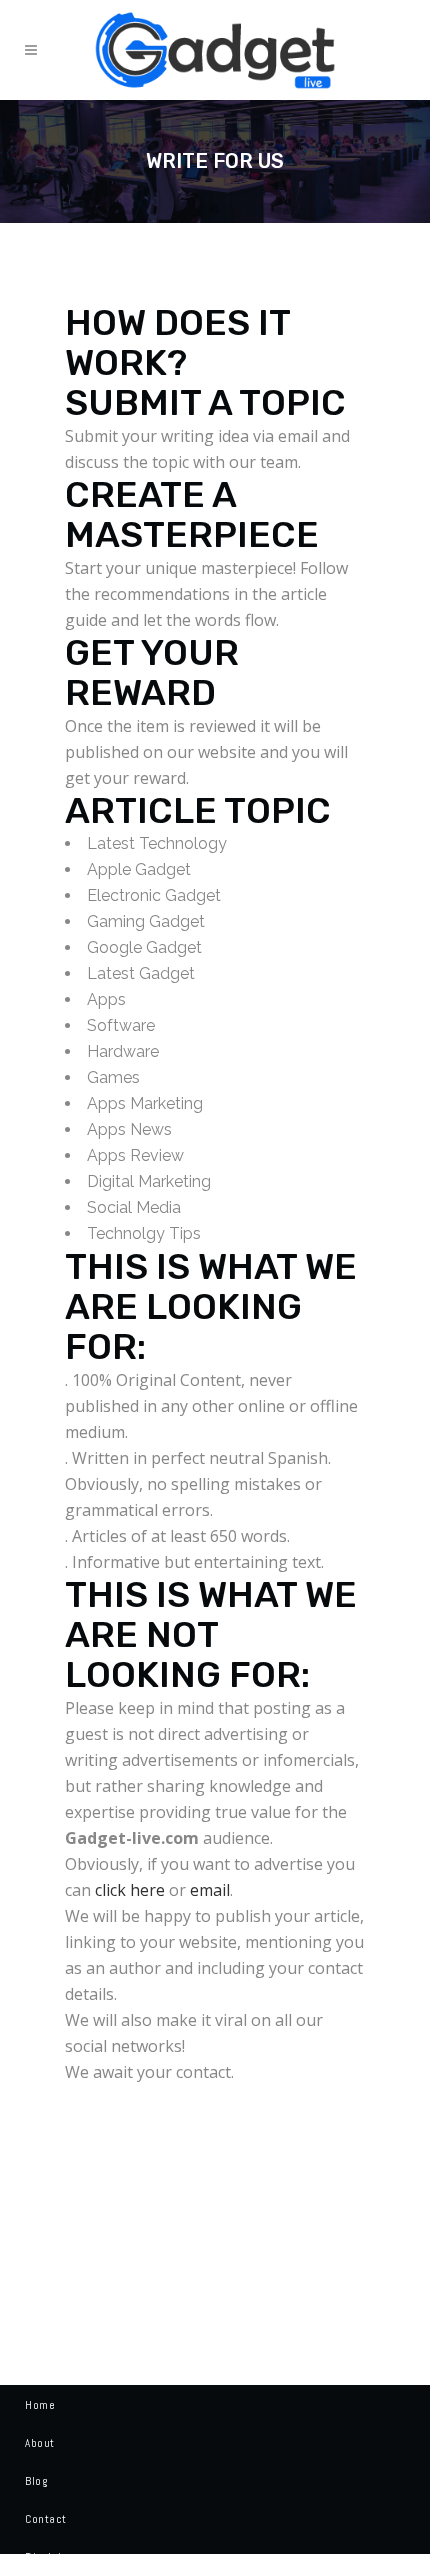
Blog (36, 2481)
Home (40, 2405)
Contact (46, 2519)
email (210, 1890)
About (40, 2443)
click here (130, 1890)
